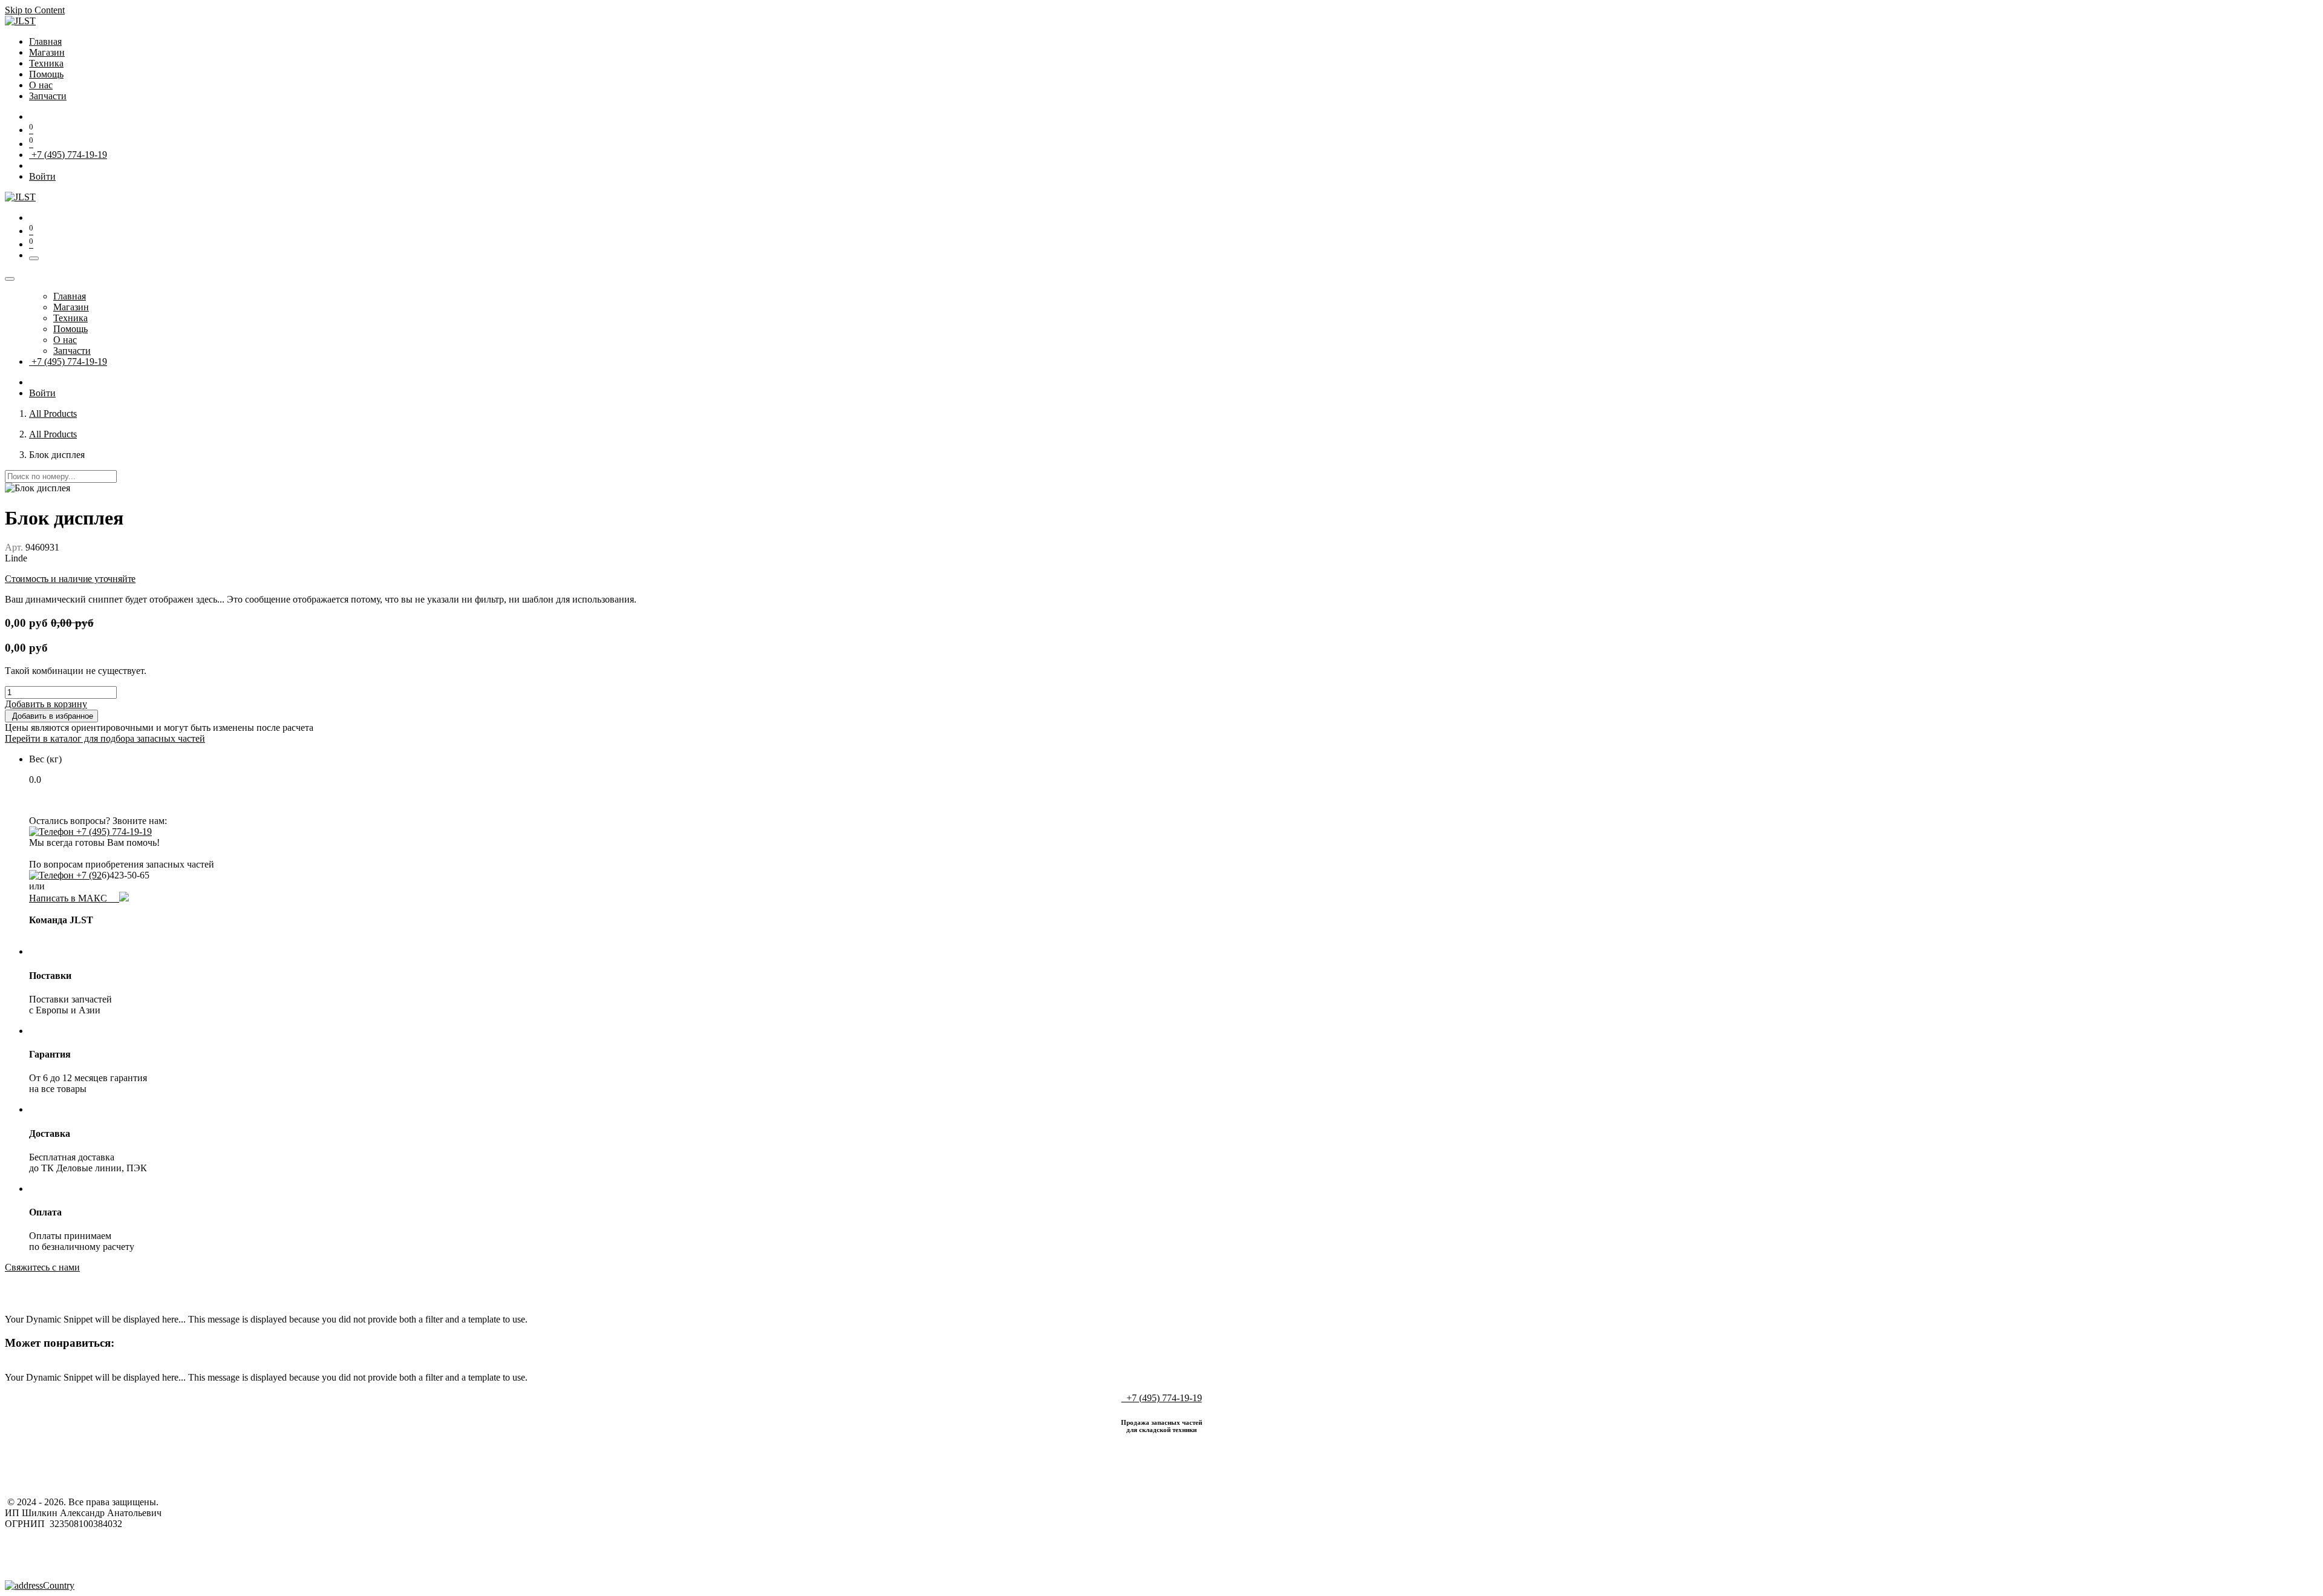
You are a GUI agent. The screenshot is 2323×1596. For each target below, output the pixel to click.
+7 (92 (88, 875)
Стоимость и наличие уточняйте (70, 579)
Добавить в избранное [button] (51, 716)
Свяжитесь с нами (42, 1267)
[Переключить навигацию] (34, 258)
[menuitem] (45, 41)
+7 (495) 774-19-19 (68, 155)
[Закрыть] (10, 279)
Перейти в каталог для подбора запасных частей (105, 738)
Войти (42, 176)
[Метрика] (40, 1585)
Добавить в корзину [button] (46, 704)
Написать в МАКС (74, 898)
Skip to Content (35, 10)
